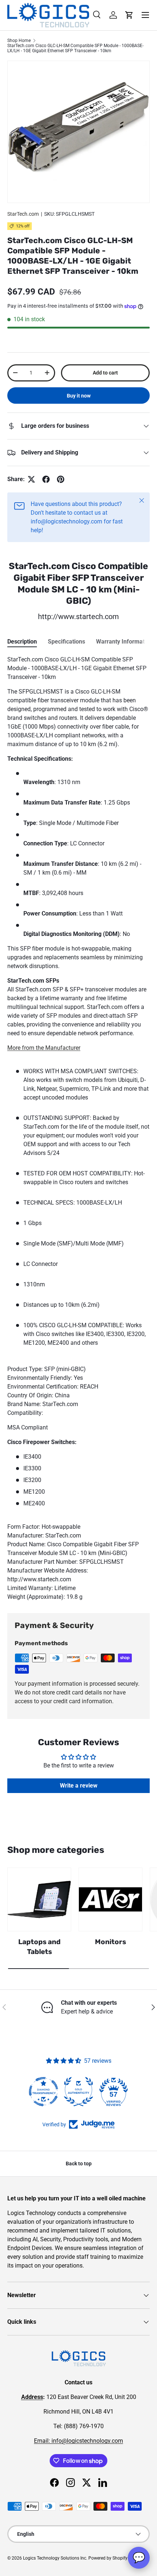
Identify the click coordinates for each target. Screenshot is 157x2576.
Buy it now (79, 396)
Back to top (79, 2164)
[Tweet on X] (31, 479)
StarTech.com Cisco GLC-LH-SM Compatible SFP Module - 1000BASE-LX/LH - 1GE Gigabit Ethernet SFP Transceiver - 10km (75, 48)
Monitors (110, 1942)
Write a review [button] (79, 1786)
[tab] (22, 642)
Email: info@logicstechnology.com (78, 2441)
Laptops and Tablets (39, 1947)
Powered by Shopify (108, 2558)
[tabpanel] (78, 1128)
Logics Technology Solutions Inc (55, 2558)
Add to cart (105, 373)
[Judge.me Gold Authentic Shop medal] (78, 2092)
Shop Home (19, 41)
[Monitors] (110, 1899)
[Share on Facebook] (46, 479)
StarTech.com (23, 214)
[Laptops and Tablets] (39, 1899)
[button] (129, 15)
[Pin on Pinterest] (61, 479)
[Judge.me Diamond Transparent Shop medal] (43, 2092)
